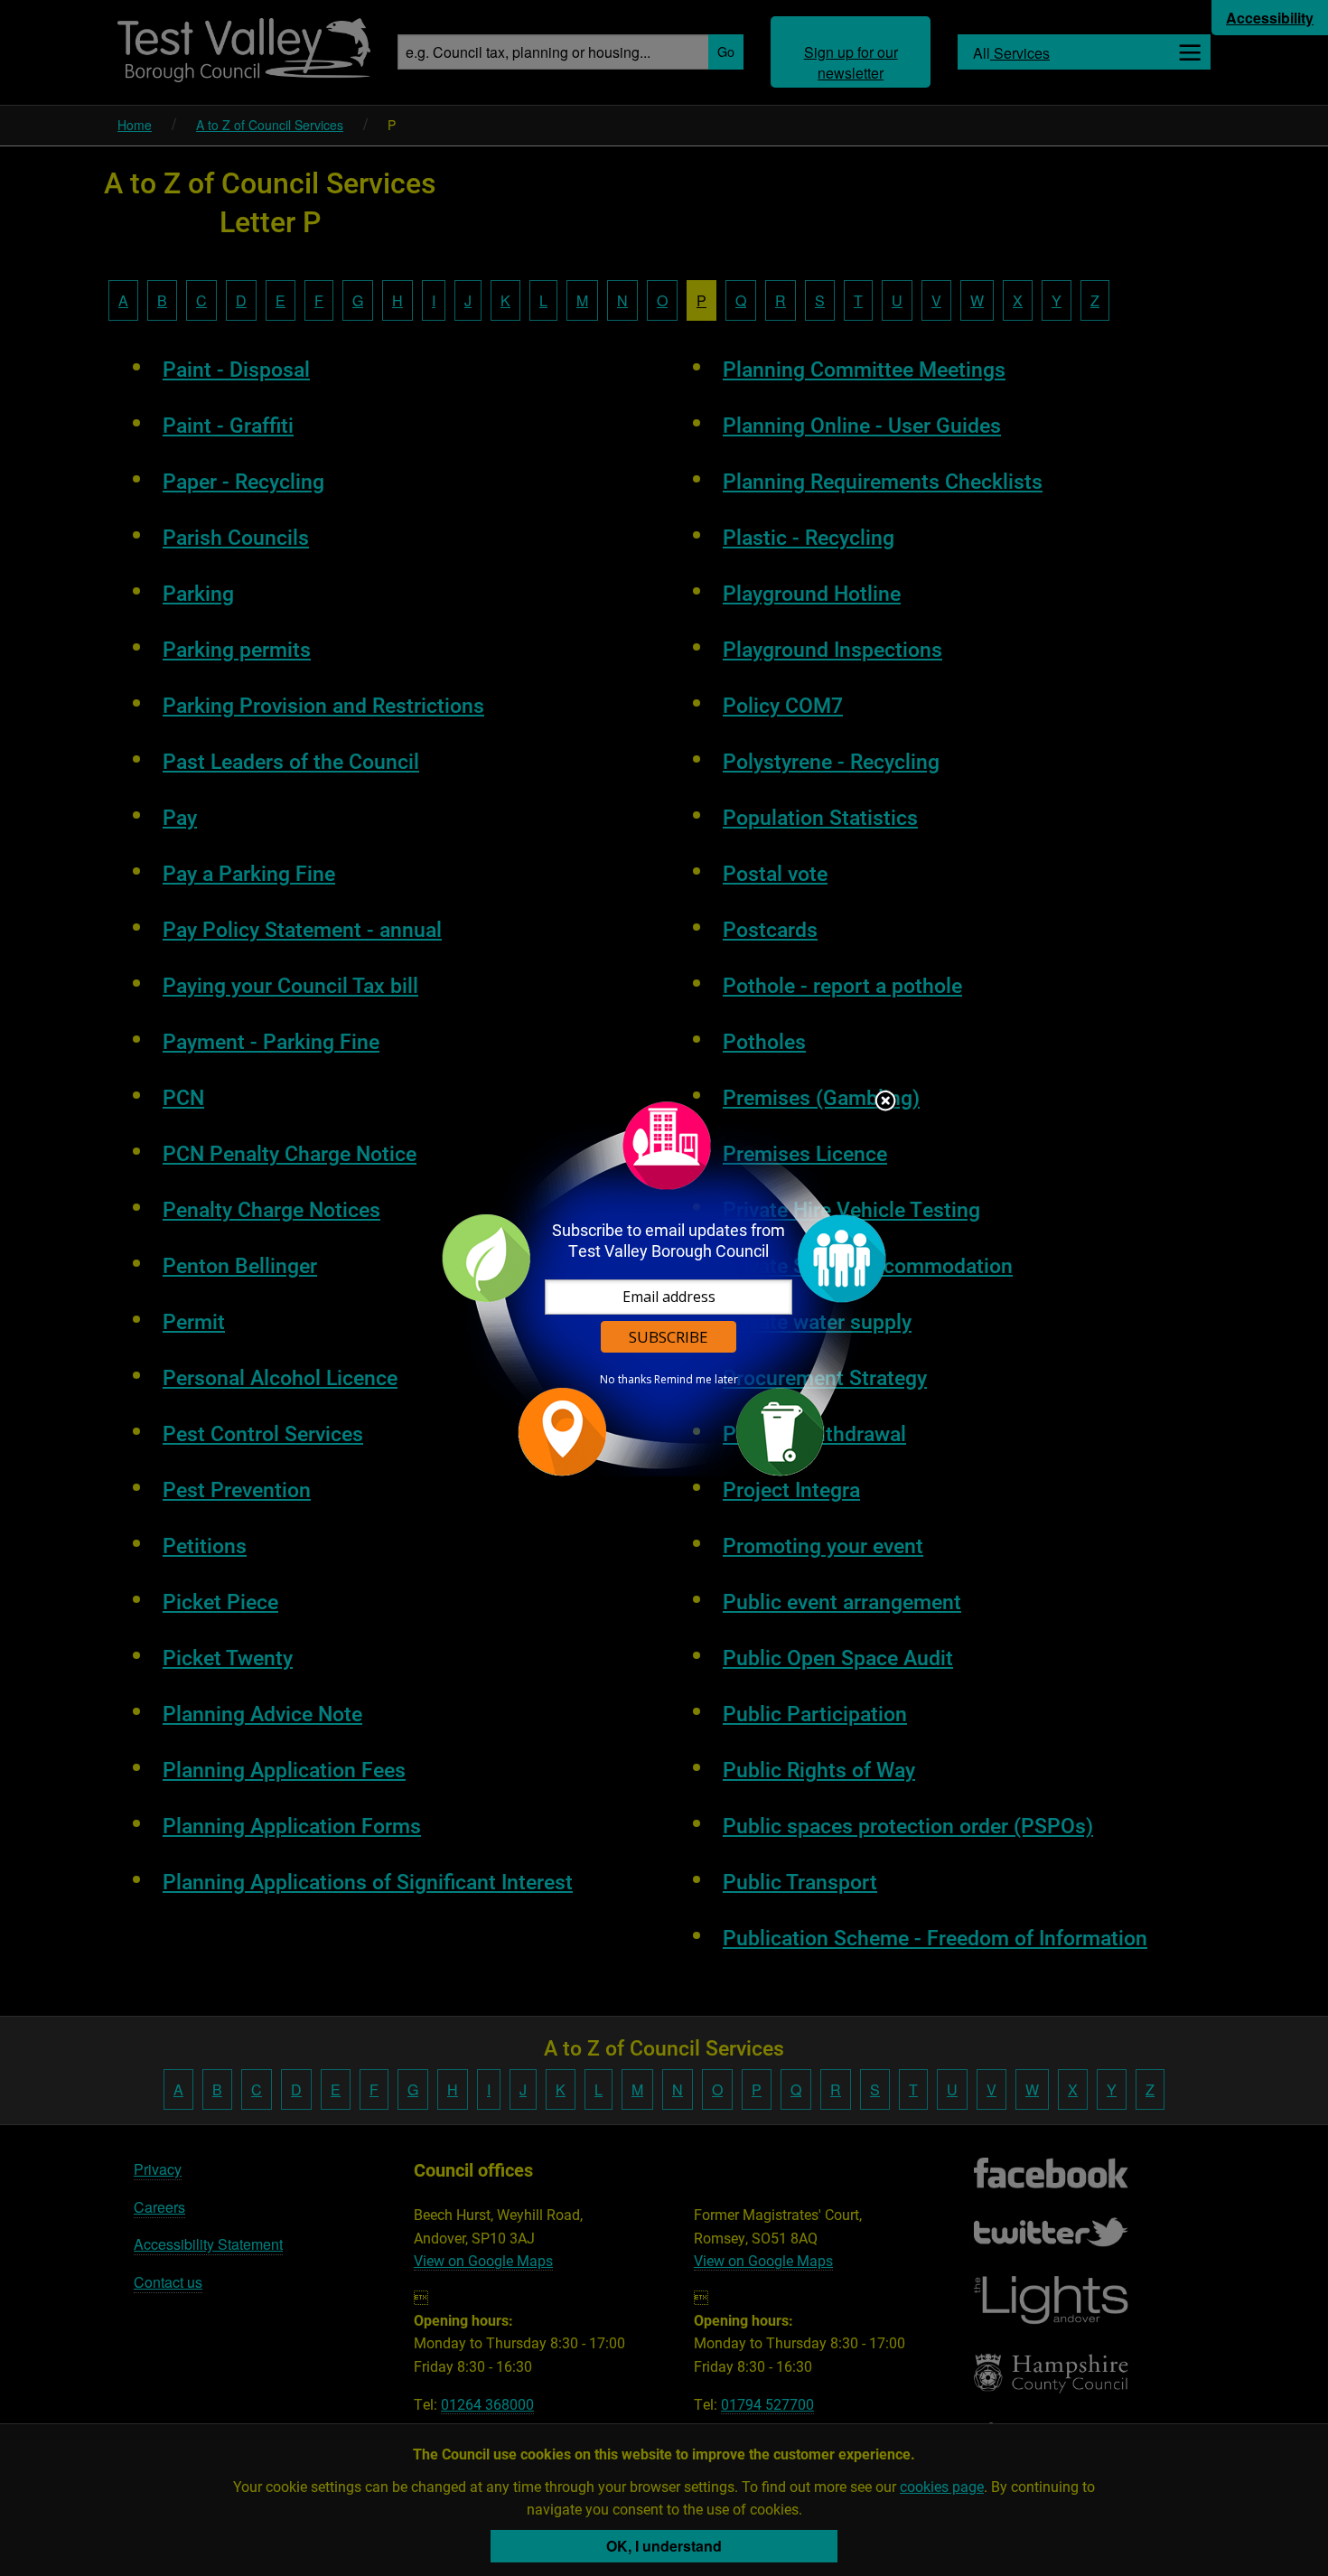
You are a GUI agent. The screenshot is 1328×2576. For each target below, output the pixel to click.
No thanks (626, 1380)
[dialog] (664, 1288)
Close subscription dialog (885, 1102)
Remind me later (696, 1380)
